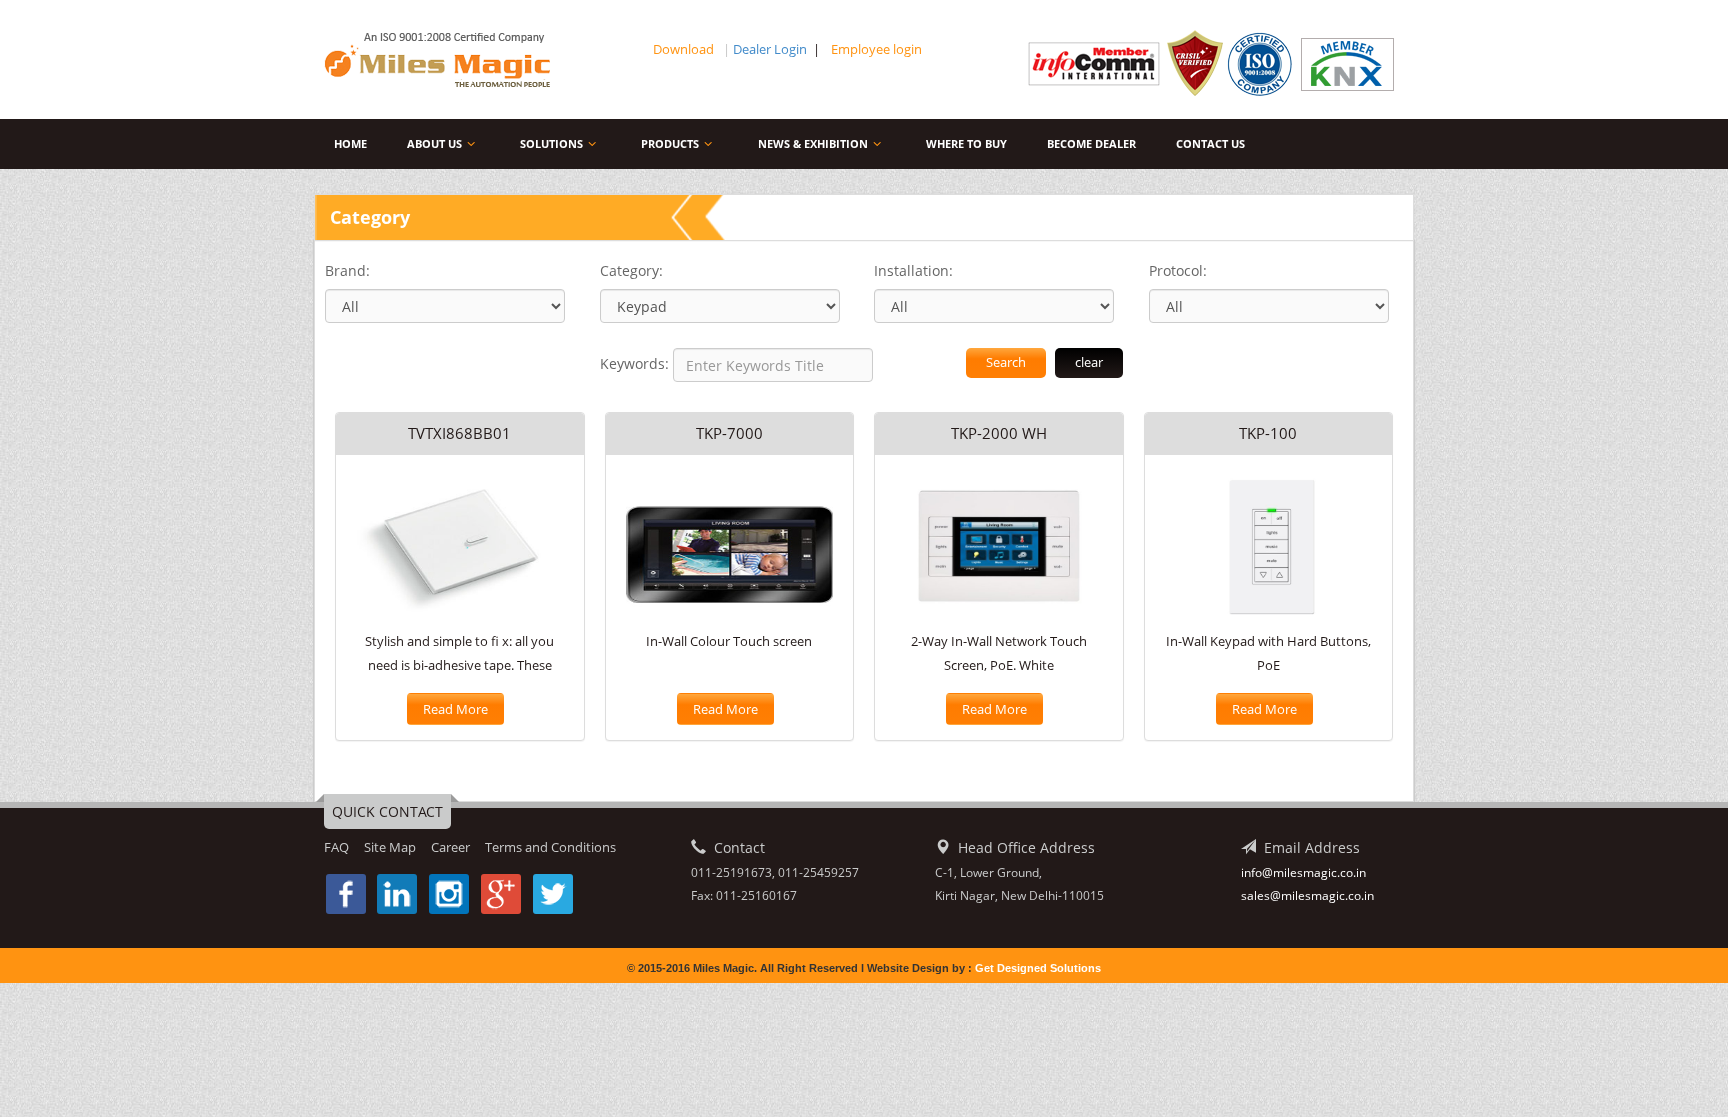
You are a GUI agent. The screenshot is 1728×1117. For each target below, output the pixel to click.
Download (685, 49)
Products (670, 143)
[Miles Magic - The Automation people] (451, 60)
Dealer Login (770, 49)
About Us (434, 143)
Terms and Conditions (550, 847)
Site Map (390, 847)
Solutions (551, 143)
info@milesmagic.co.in (1303, 872)
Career (450, 847)
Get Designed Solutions (1038, 968)
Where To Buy (966, 143)
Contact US (1210, 143)
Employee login (876, 49)
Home (350, 143)
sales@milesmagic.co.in (1307, 895)
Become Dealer (1091, 143)
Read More (455, 709)
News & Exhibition (813, 143)
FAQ (336, 847)
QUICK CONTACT (387, 811)
